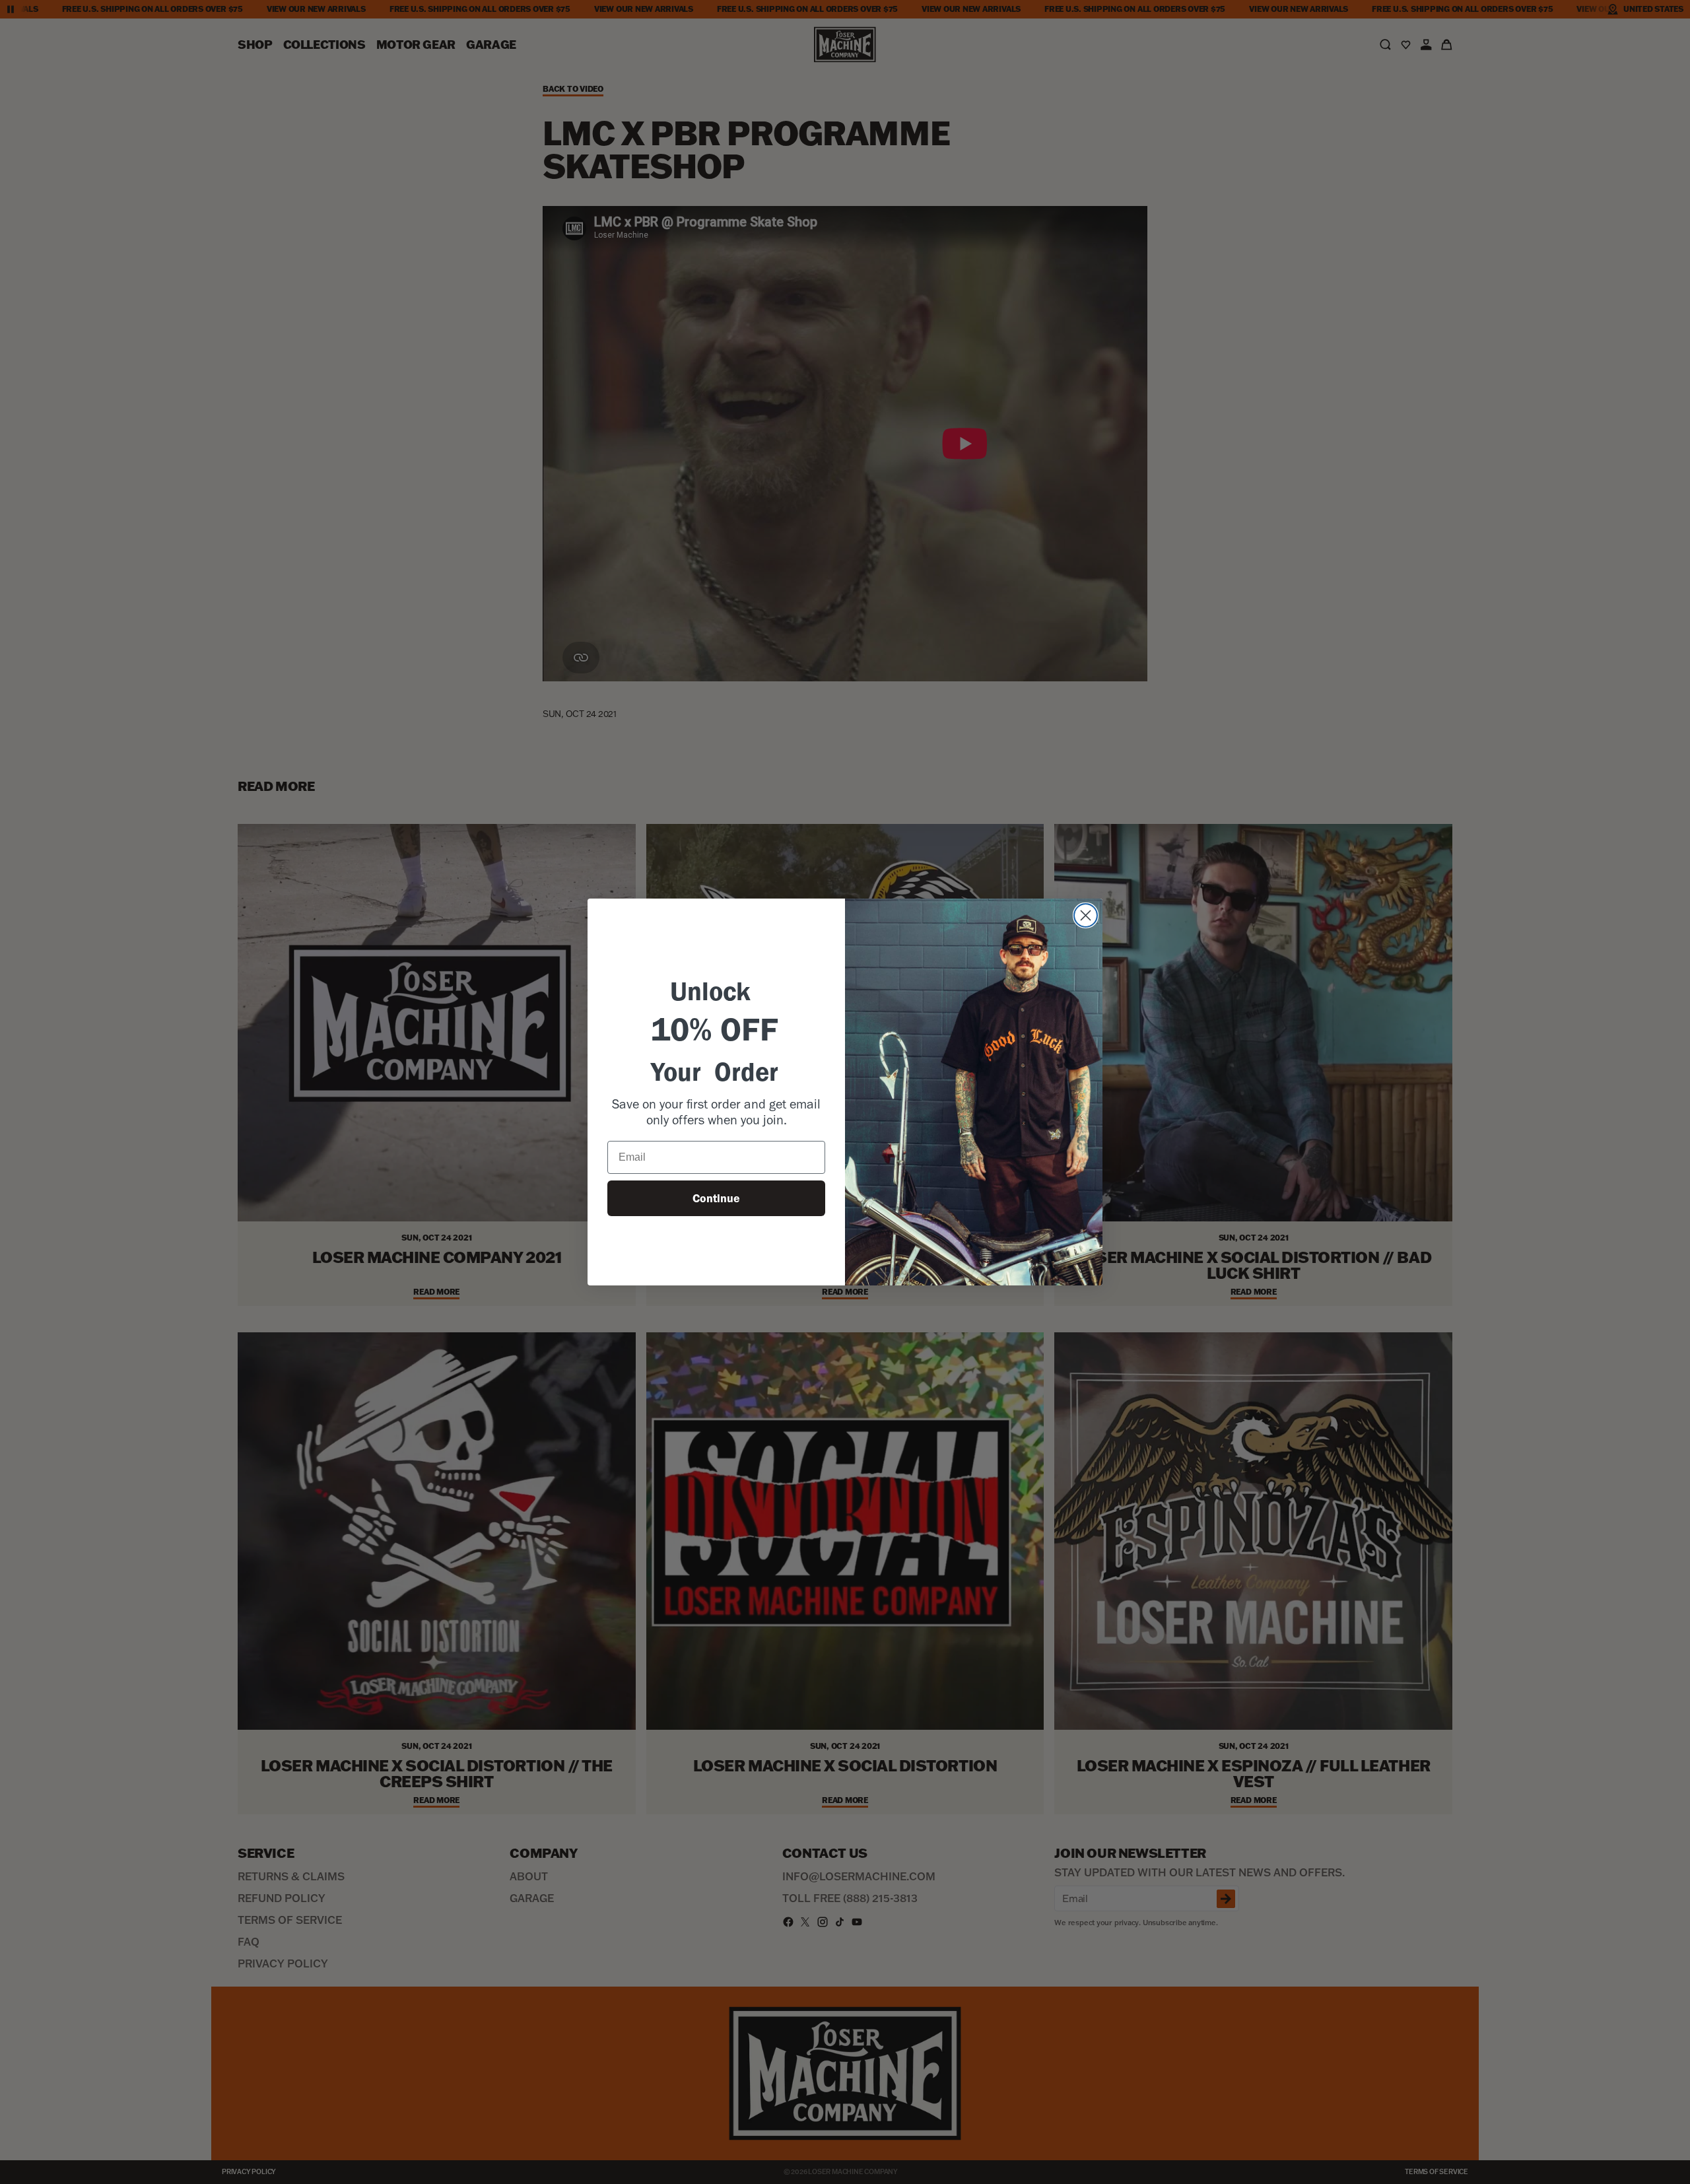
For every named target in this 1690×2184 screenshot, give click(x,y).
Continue (716, 1198)
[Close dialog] (1086, 915)
